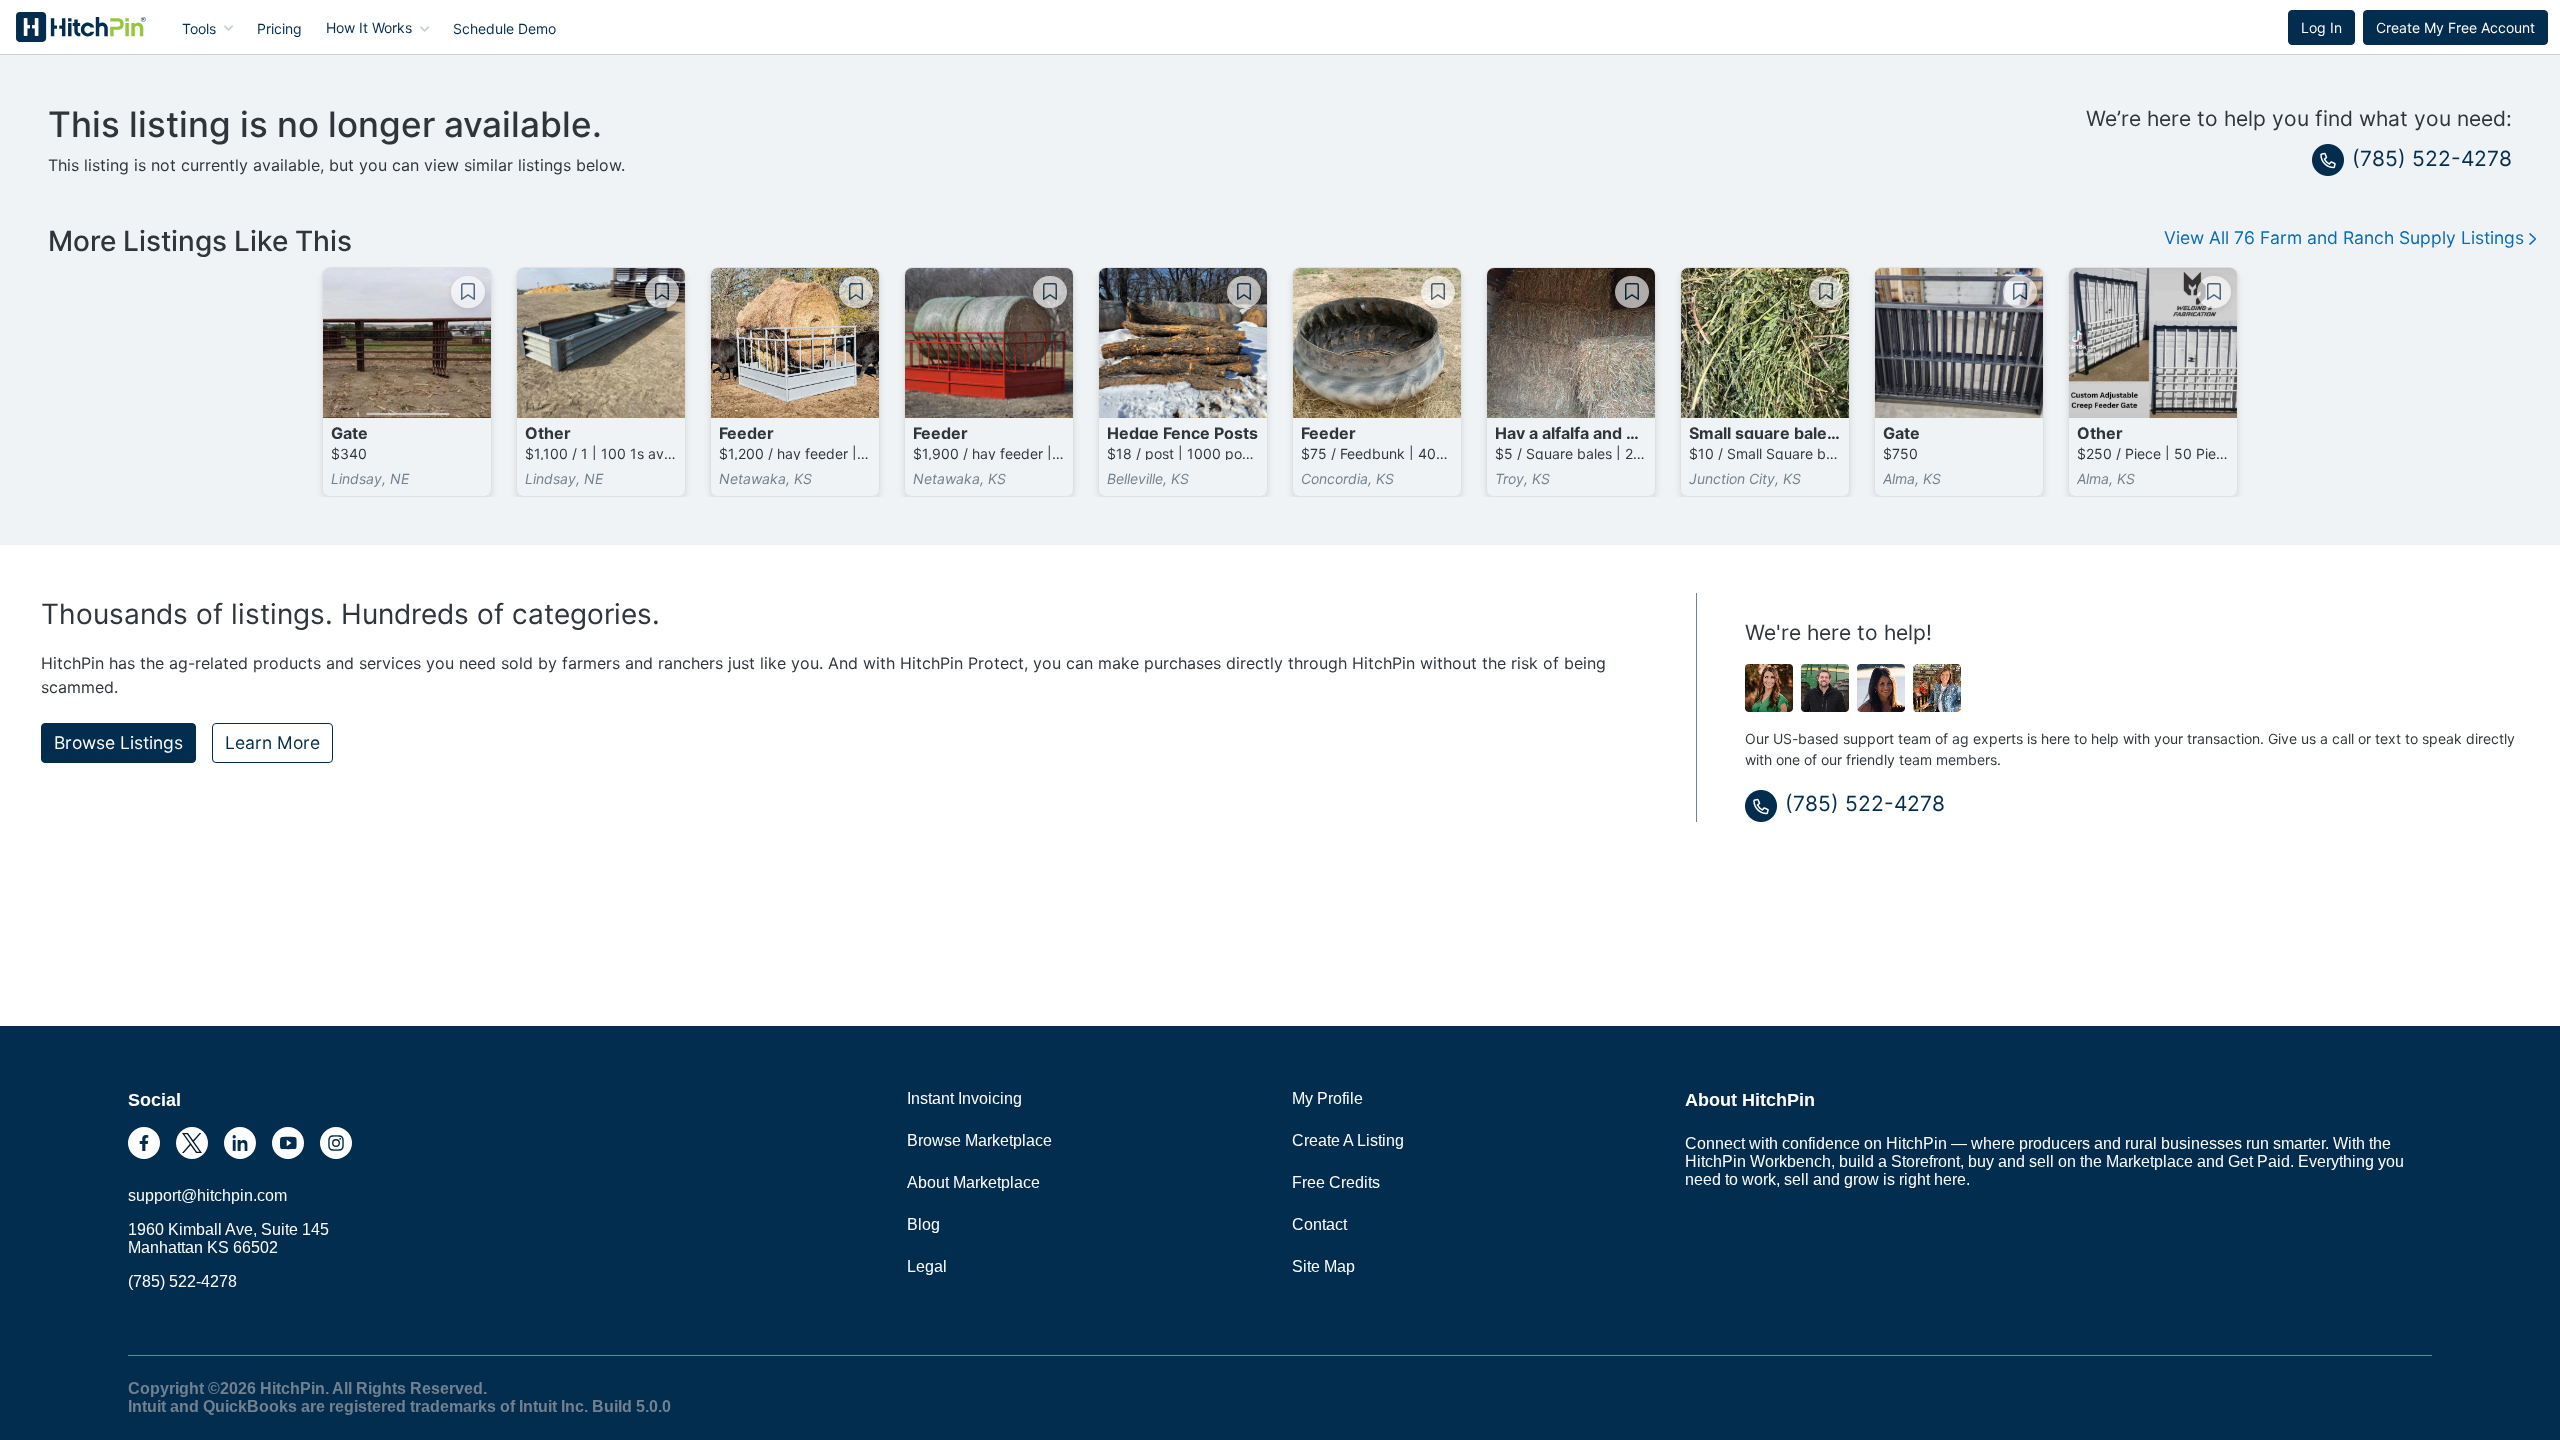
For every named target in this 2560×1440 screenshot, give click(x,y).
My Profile (1327, 1098)
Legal (927, 1266)
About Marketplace (973, 1182)
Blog (923, 1224)
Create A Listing (1348, 1140)
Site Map (1323, 1266)
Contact (1319, 1224)
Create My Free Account (2455, 27)
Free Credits (1336, 1182)
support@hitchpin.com (207, 1195)
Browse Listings (118, 742)
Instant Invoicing (964, 1098)
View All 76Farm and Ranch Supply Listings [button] (2346, 237)
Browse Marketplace (979, 1140)
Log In (2321, 27)
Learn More (272, 742)
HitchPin (66, 27)
